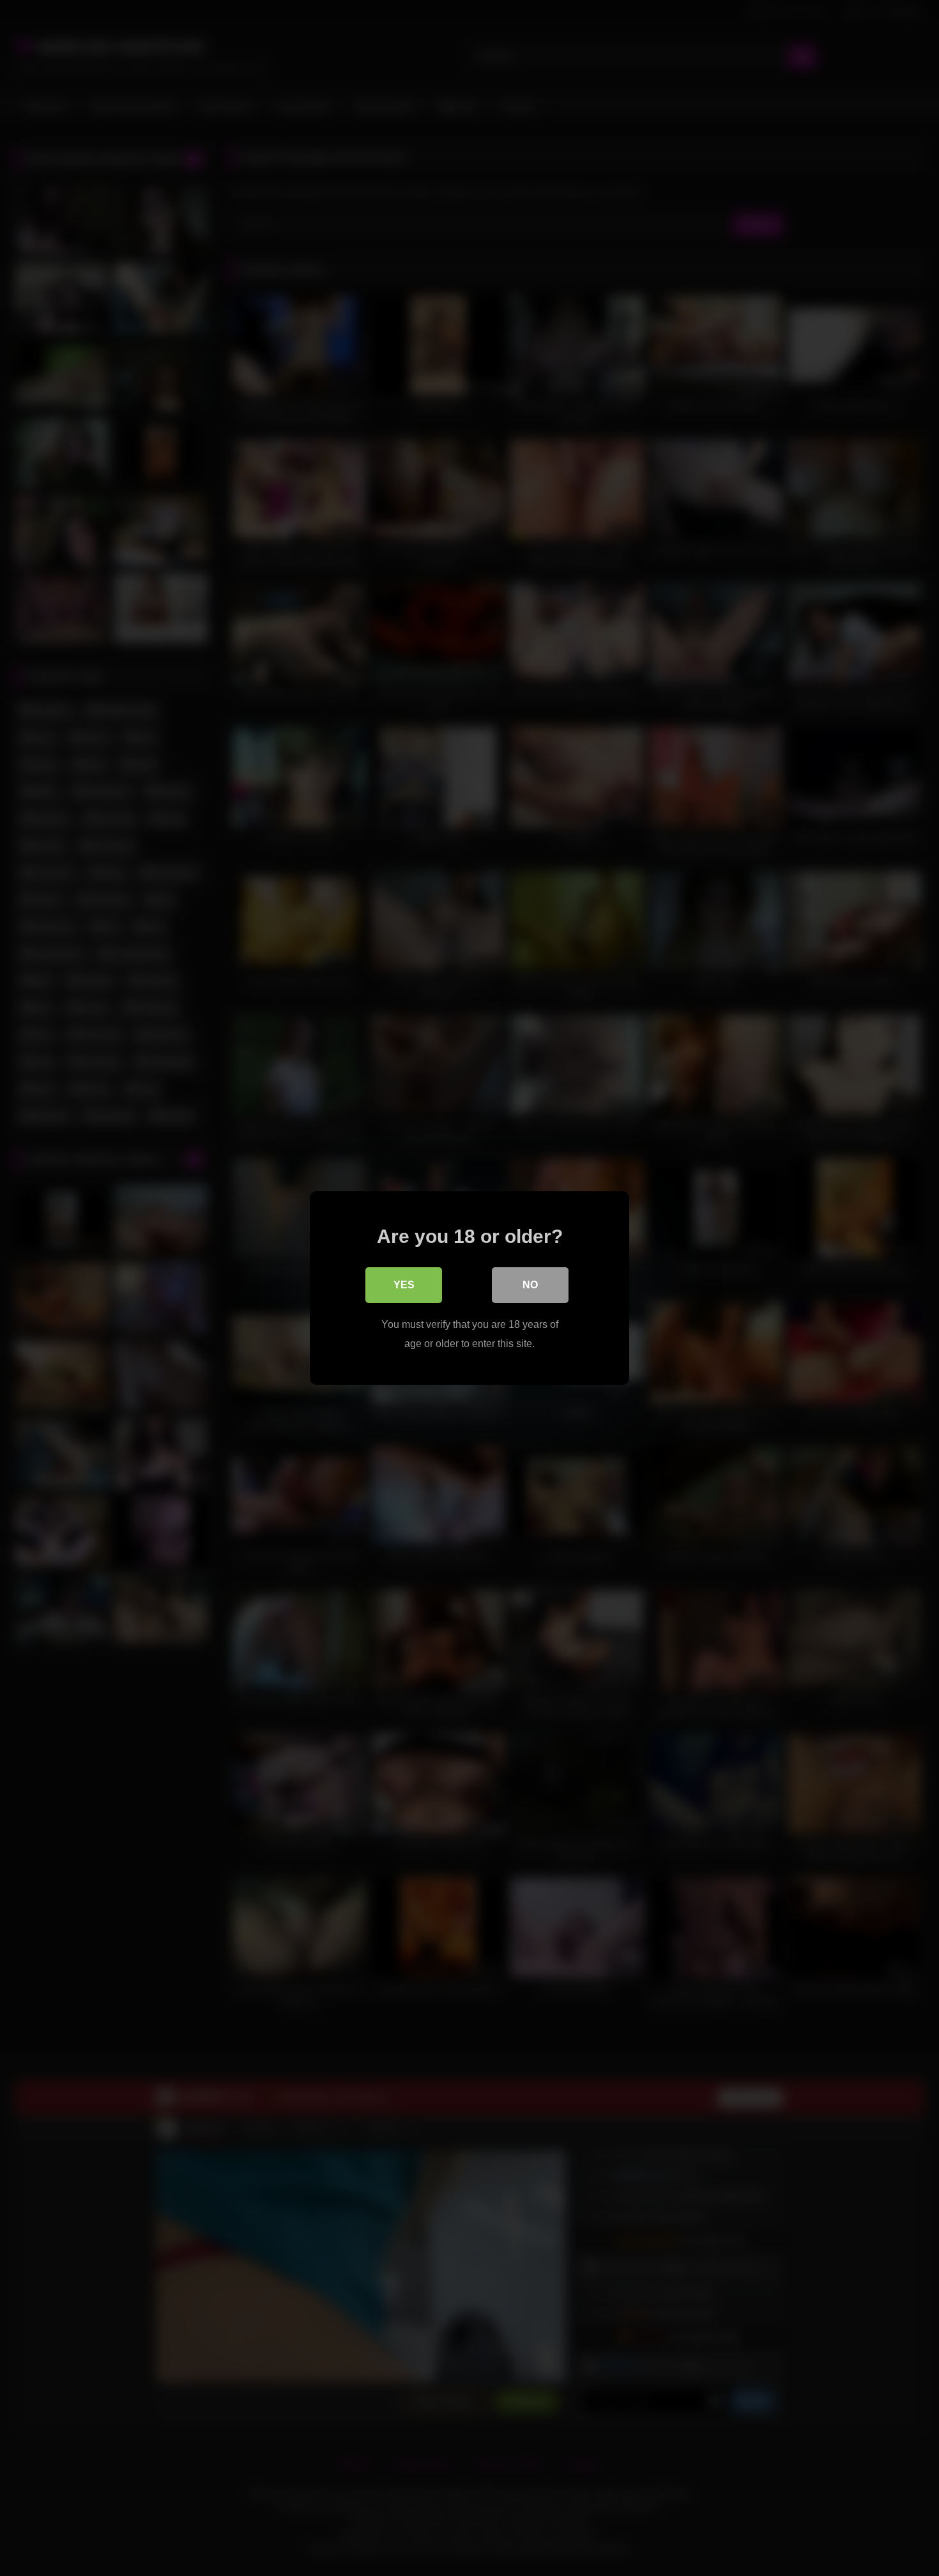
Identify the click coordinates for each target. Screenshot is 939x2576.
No (530, 1285)
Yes (404, 1285)
